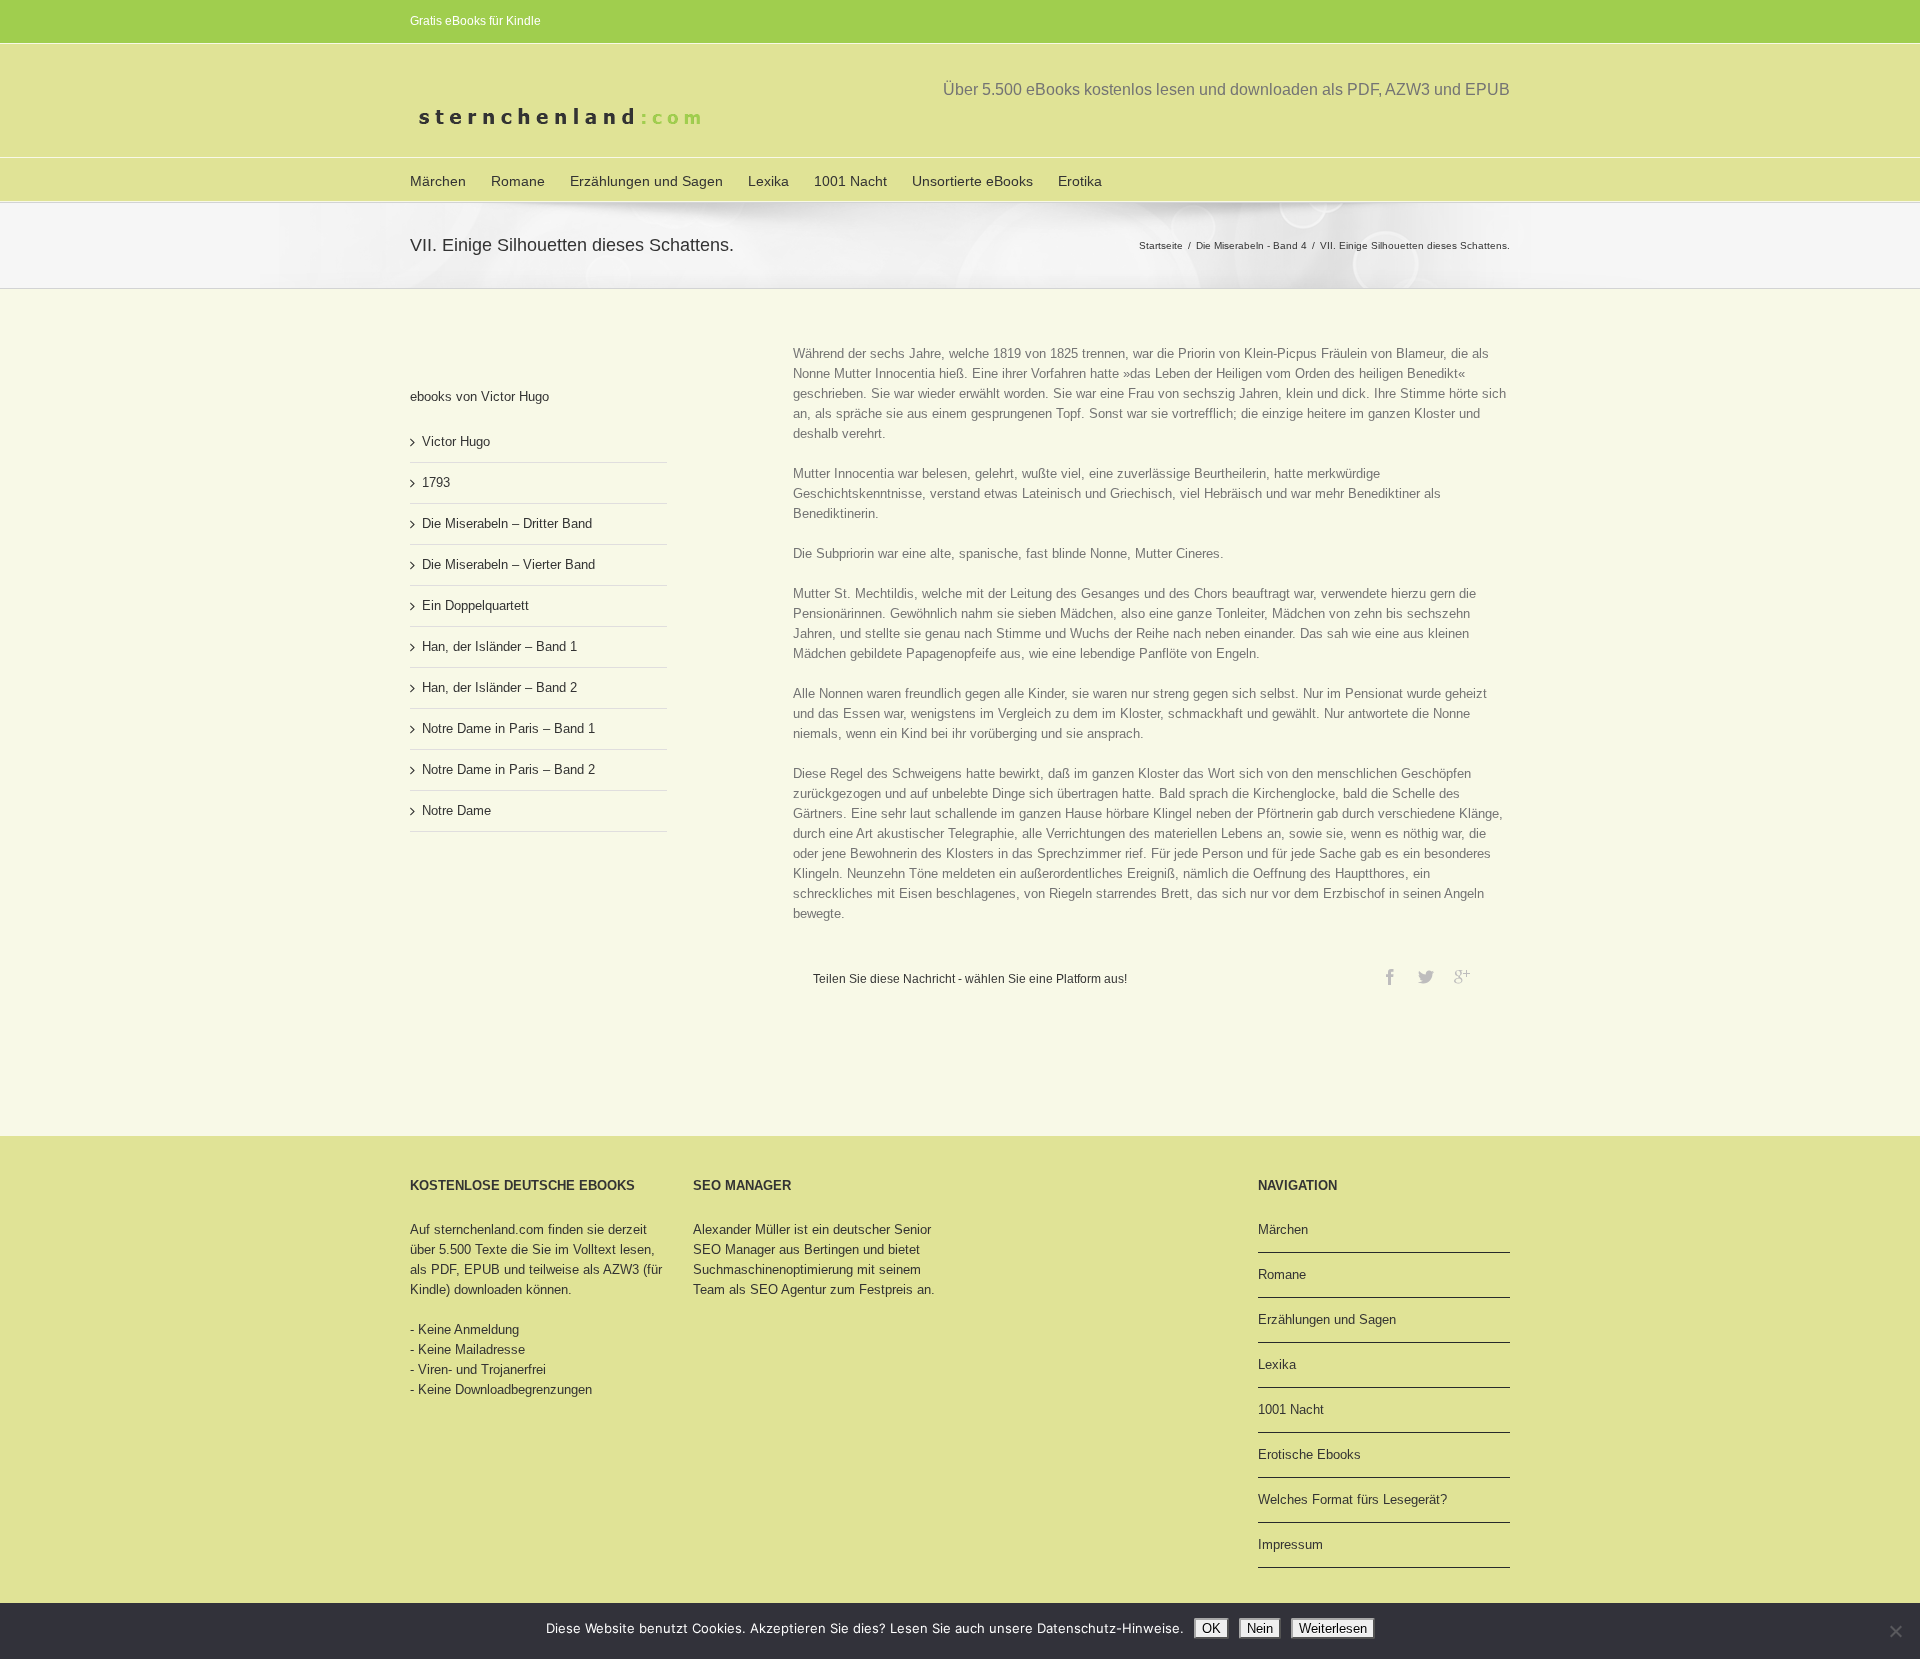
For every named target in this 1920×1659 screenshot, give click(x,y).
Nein (1260, 1628)
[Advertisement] (510, 922)
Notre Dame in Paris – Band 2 (508, 769)
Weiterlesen (1333, 1628)
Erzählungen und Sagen (646, 181)
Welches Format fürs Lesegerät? (1352, 1499)
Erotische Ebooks (1309, 1454)
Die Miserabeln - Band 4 (1251, 245)
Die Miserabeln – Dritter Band (507, 523)
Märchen (438, 181)
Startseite (1161, 245)
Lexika (768, 181)
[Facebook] (1390, 977)
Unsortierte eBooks (972, 181)
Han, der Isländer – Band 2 (499, 687)
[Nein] (1895, 1631)
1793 (436, 482)
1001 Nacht (850, 181)
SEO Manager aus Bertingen (776, 1249)
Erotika (1080, 181)
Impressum (1290, 1544)
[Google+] (1462, 977)
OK (1211, 1628)
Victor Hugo (456, 441)
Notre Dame (456, 810)
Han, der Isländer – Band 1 (499, 646)
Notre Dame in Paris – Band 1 (508, 728)
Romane (518, 181)
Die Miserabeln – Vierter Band (508, 564)
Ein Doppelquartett (475, 605)
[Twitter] (1426, 977)
